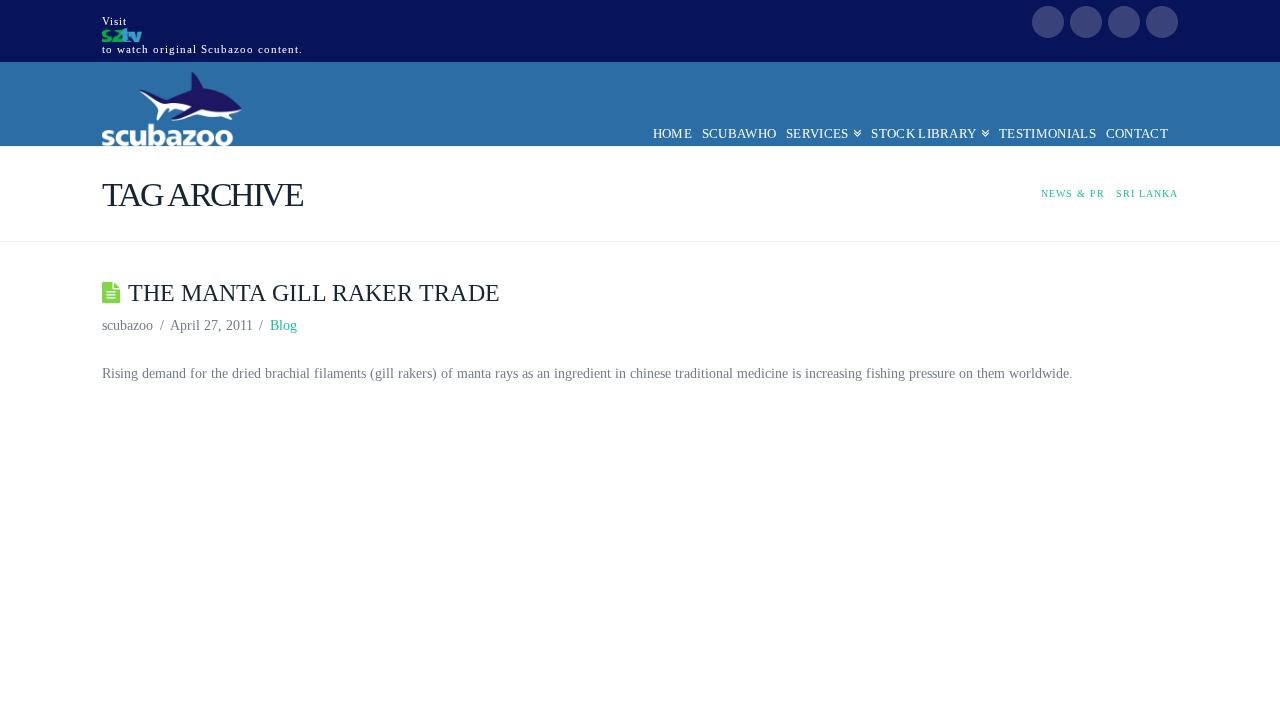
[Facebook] (1048, 22)
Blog (283, 325)
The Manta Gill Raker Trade (314, 293)
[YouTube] (1124, 22)
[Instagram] (1162, 22)
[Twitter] (1086, 22)
